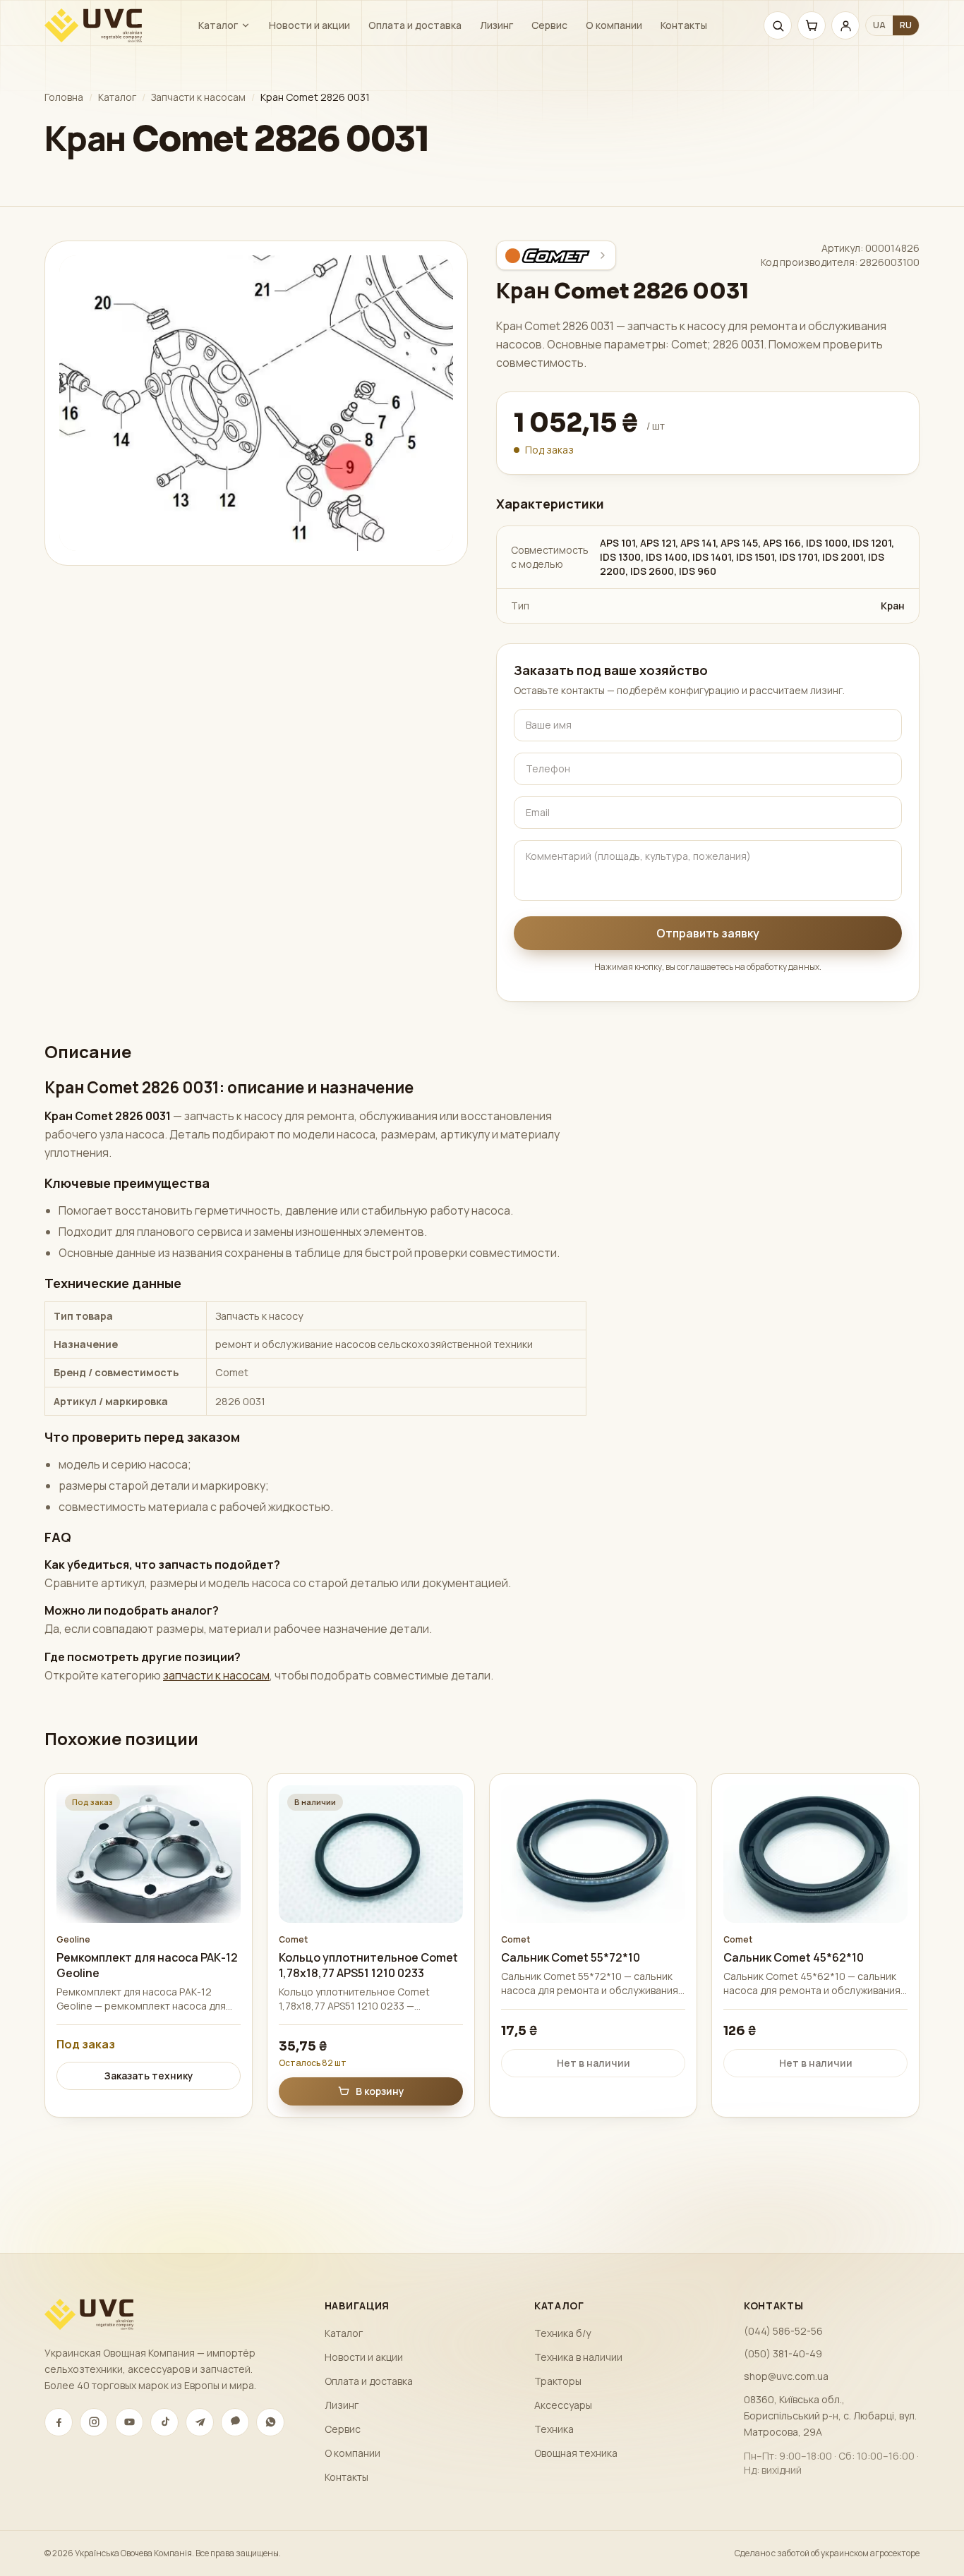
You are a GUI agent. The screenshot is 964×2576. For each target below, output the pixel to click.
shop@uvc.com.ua (786, 2376)
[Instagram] (94, 2422)
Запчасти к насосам (198, 97)
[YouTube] (129, 2422)
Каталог (218, 25)
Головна (64, 97)
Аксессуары (563, 2405)
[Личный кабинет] (845, 25)
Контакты (684, 25)
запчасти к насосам (216, 1675)
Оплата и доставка (415, 25)
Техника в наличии (578, 2357)
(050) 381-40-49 (783, 2353)
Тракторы (558, 2381)
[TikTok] (164, 2422)
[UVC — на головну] (93, 25)
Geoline (73, 1940)
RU (906, 25)
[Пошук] (778, 25)
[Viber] (235, 2422)
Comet (293, 1940)
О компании (614, 25)
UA (879, 25)
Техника (554, 2429)
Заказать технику (149, 2076)
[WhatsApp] (270, 2422)
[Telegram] (200, 2422)
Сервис (549, 25)
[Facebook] (59, 2422)
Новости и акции (309, 25)
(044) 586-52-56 (783, 2331)
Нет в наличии (594, 2063)
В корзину (380, 2091)
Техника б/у (562, 2333)
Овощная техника (576, 2453)
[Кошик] (812, 25)
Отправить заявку (708, 933)
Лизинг (496, 25)
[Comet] (556, 255)
